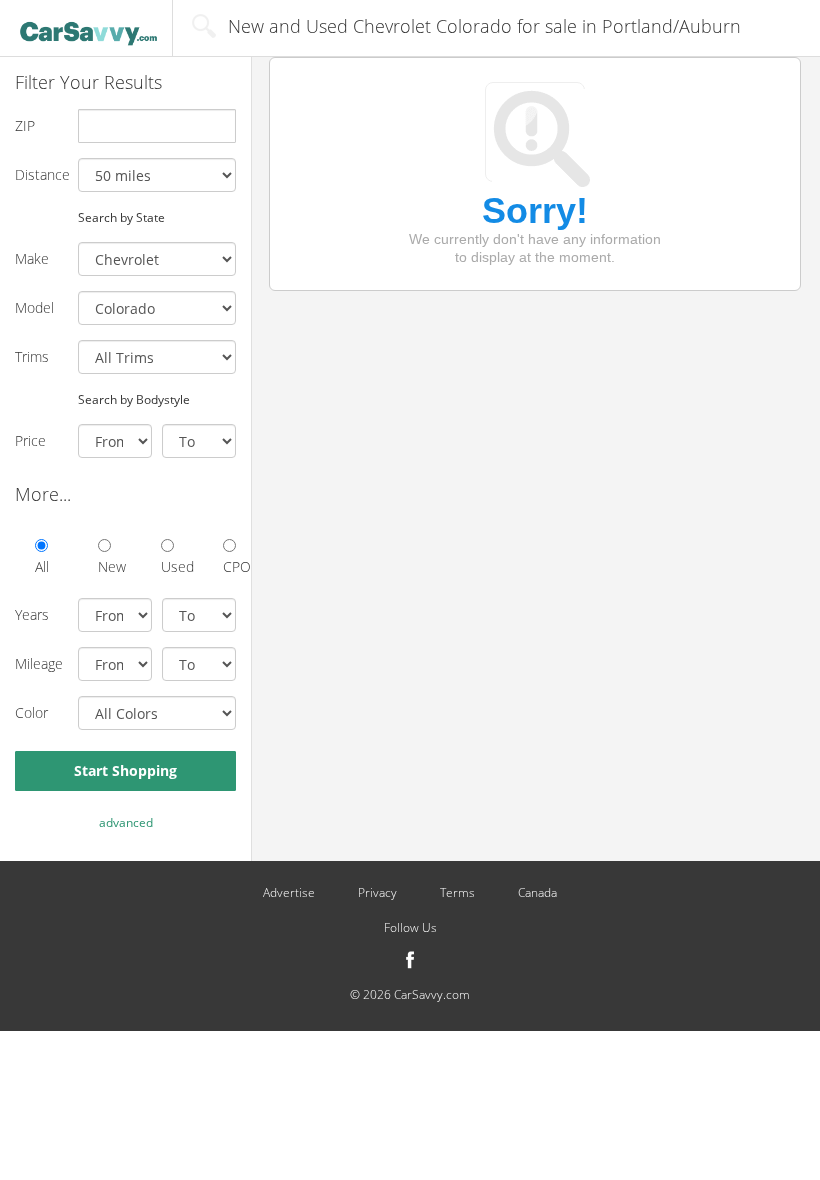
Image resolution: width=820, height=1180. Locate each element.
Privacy (377, 893)
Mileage (39, 663)
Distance (39, 174)
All (41, 566)
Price (30, 440)
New (104, 566)
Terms (457, 893)
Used (167, 566)
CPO (229, 566)
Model (34, 307)
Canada (537, 893)
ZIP (25, 125)
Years (32, 614)
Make (32, 258)
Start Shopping (125, 770)
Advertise (289, 893)
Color (31, 712)
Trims (32, 356)
